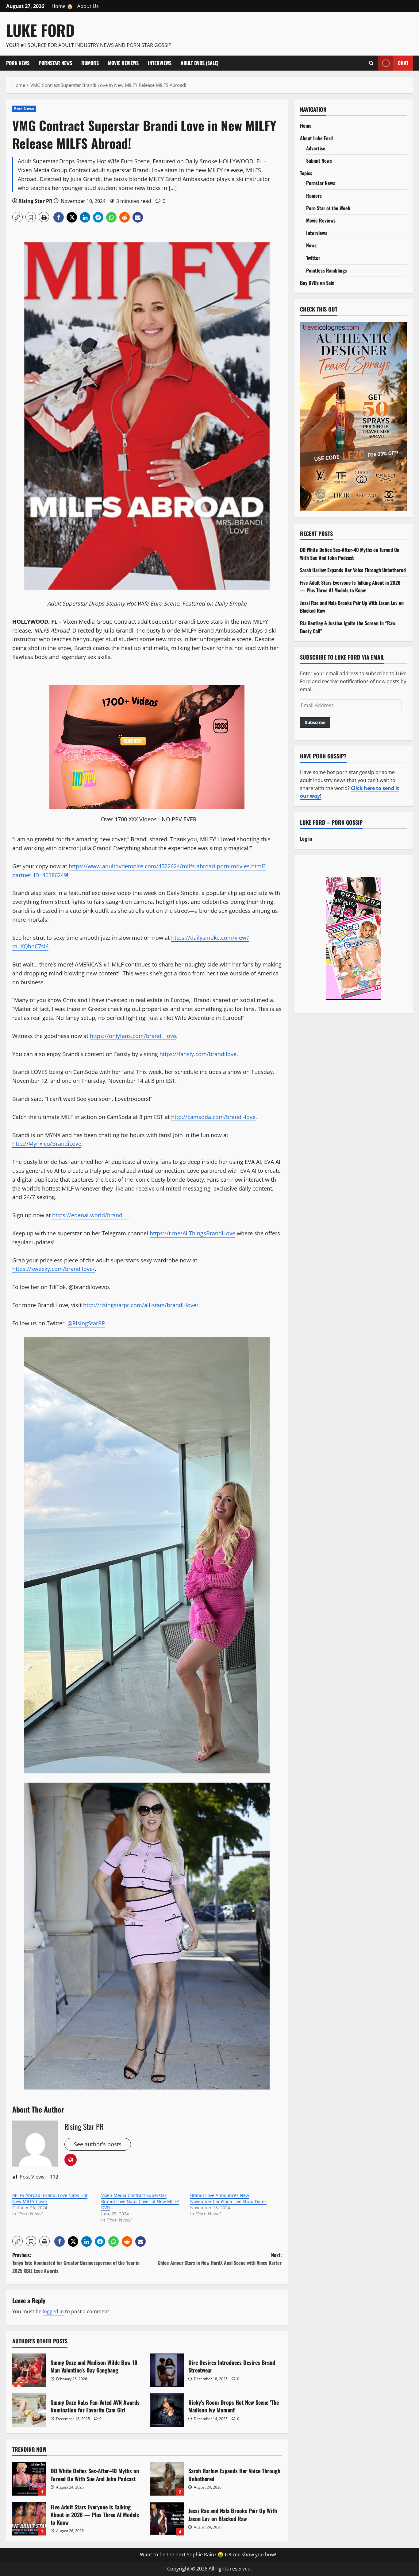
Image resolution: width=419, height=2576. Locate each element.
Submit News (319, 161)
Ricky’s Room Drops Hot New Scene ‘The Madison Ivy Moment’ (167, 2410)
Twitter (313, 258)
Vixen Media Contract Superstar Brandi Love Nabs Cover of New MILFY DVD (140, 2201)
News (311, 245)
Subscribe (315, 722)
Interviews (160, 63)
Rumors (90, 63)
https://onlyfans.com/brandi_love (133, 1036)
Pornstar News (55, 63)
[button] (17, 217)
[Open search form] (371, 63)
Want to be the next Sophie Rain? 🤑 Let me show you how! (208, 2555)
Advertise (316, 148)
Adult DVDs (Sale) (200, 63)
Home (306, 126)
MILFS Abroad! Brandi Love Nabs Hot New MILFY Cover (50, 2198)
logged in (53, 2311)
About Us (88, 6)
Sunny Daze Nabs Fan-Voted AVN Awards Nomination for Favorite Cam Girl (29, 2410)
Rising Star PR (35, 201)
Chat (403, 63)
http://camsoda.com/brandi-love (213, 1117)
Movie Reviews (123, 63)
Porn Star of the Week (328, 208)
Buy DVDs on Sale (317, 283)
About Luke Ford (316, 138)
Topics (306, 173)
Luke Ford (40, 30)
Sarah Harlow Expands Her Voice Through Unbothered (167, 2479)
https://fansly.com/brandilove (198, 1054)
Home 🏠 (62, 6)
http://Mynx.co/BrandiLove (47, 1144)
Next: (220, 2259)
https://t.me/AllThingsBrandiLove (192, 1233)
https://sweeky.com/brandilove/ (54, 1269)
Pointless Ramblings (327, 270)
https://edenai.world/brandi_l (90, 1215)
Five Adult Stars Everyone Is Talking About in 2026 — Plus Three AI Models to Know (29, 2519)
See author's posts (98, 2144)
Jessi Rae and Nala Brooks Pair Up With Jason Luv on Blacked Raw (167, 2519)
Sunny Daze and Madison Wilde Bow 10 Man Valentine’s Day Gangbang (29, 2370)
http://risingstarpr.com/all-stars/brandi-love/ (141, 1305)
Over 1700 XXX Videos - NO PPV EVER (149, 819)
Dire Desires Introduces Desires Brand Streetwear (167, 2370)
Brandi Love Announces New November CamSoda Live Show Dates (228, 2198)
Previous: (76, 2263)
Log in (306, 838)
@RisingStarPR (86, 1323)
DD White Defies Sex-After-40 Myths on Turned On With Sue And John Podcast (29, 2479)
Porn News (18, 63)
